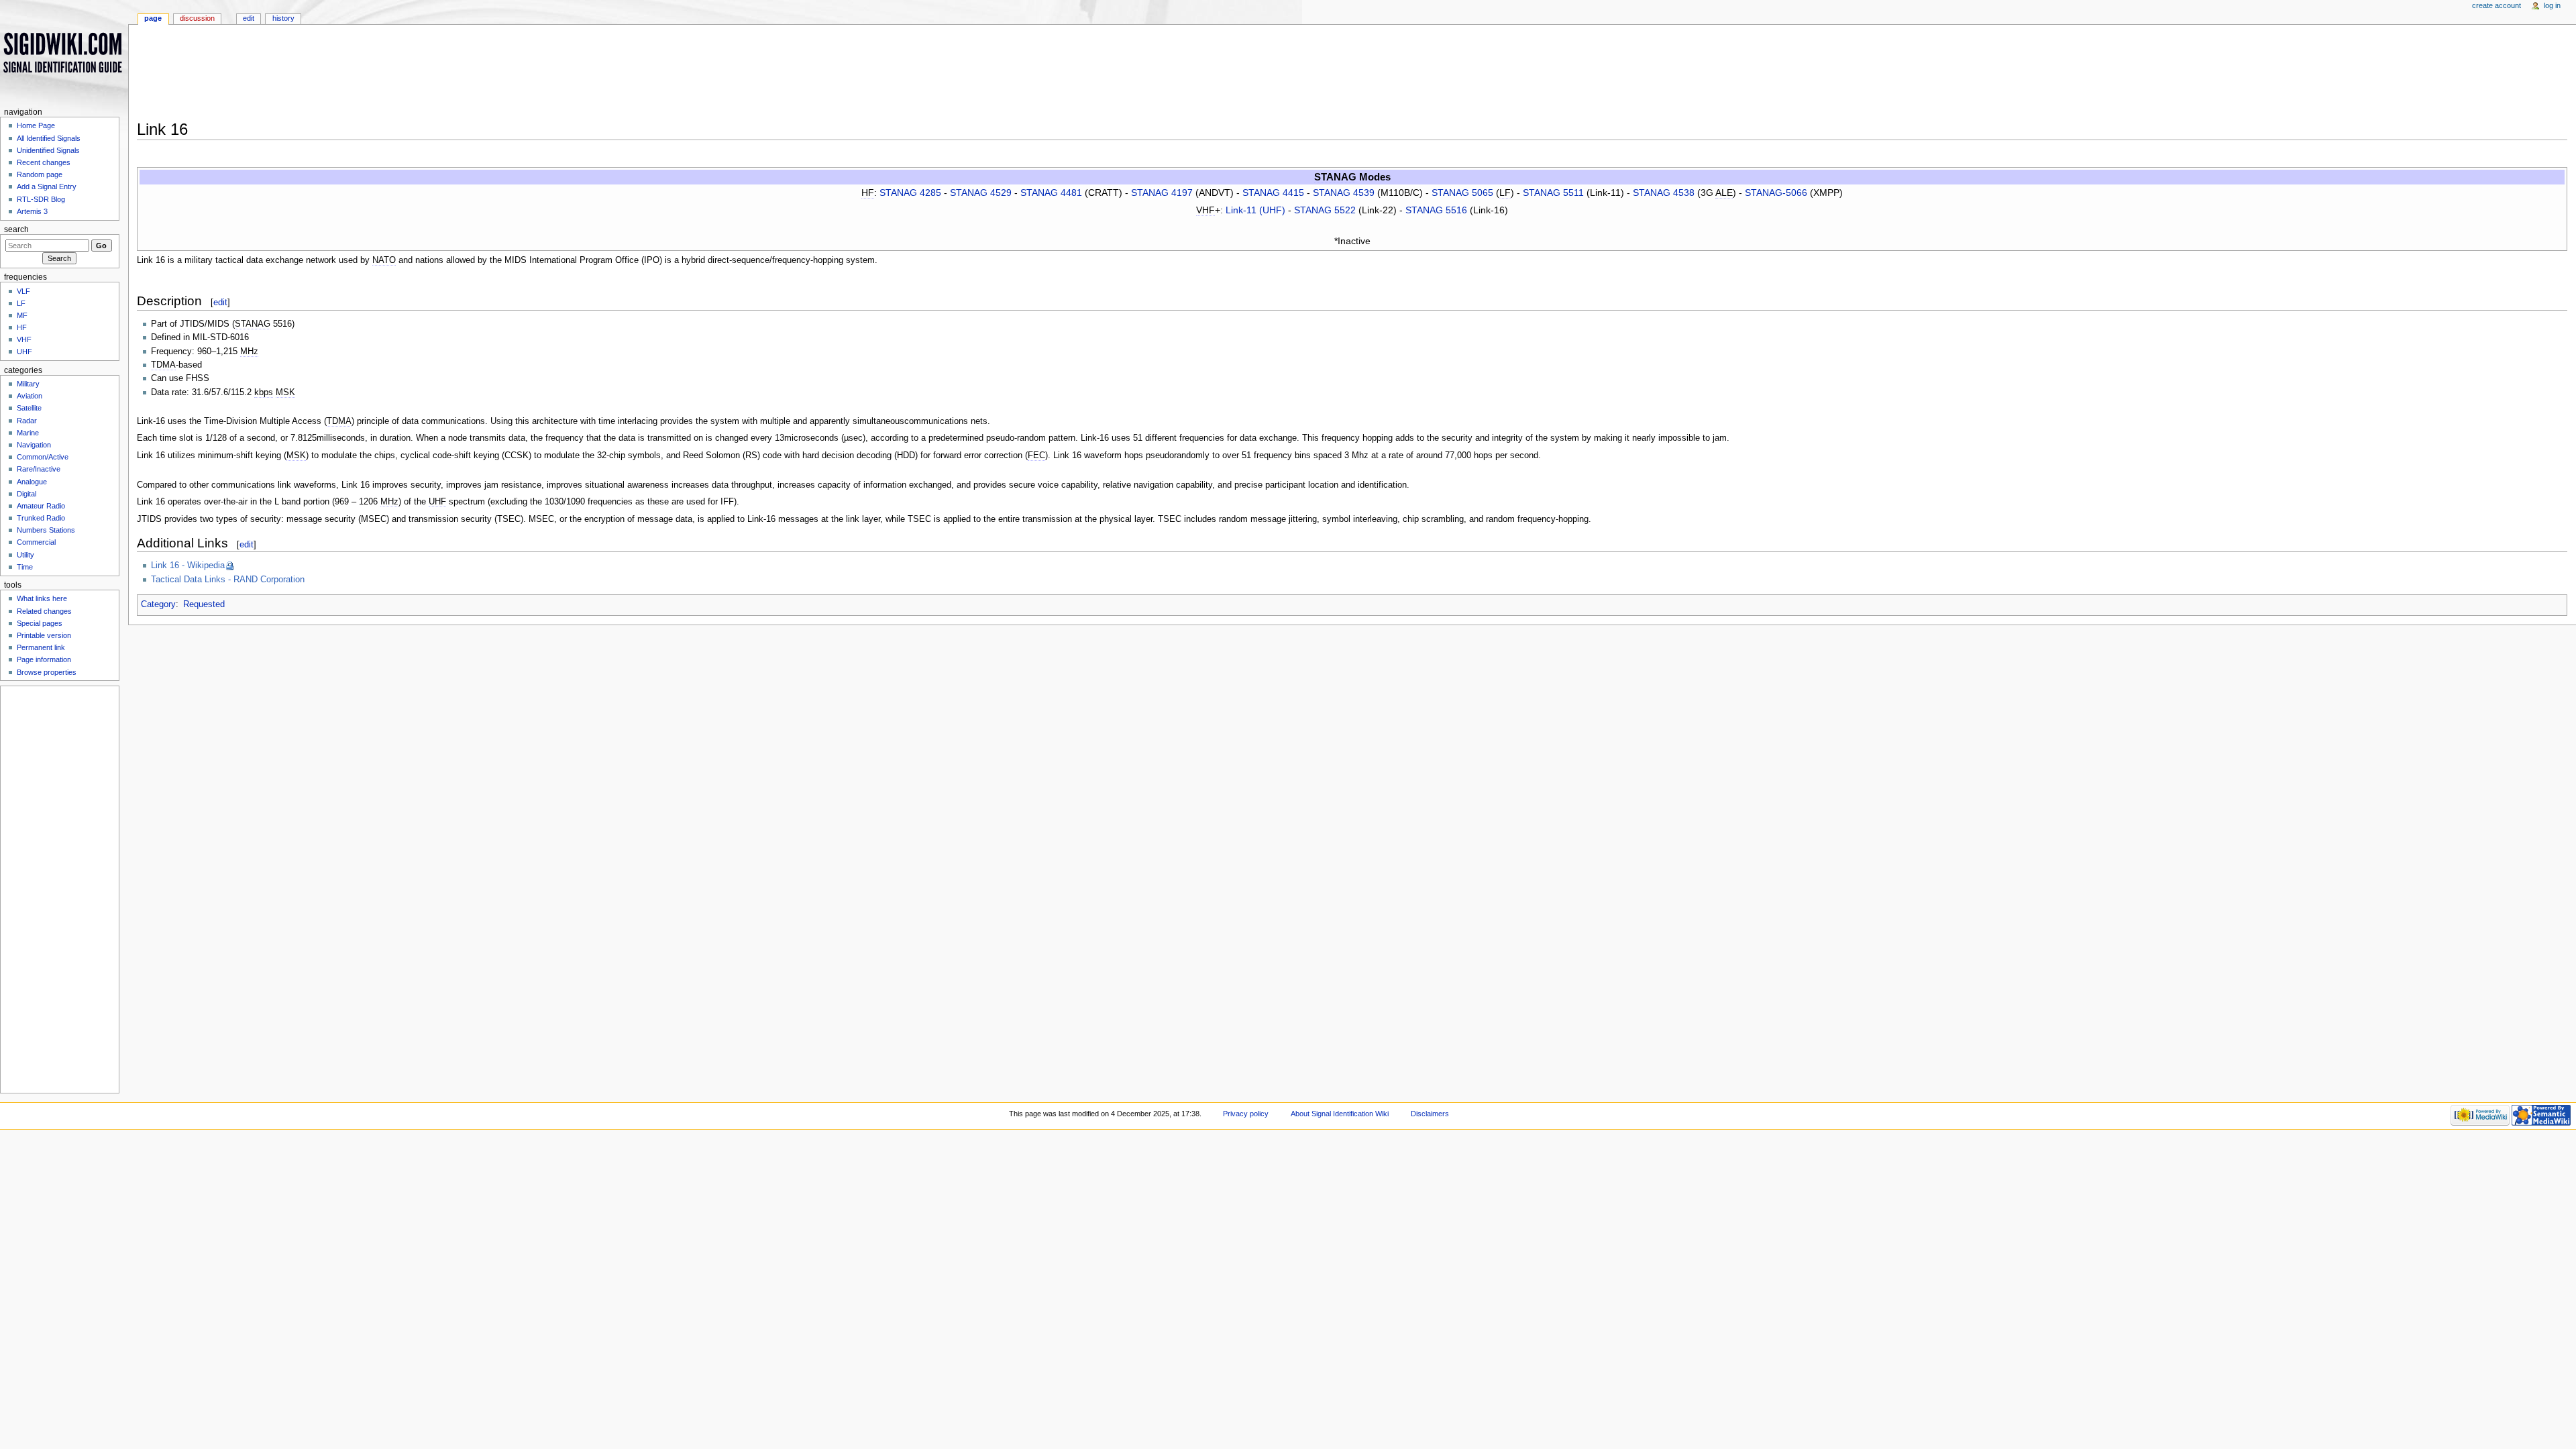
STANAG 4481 (1051, 193)
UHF (24, 352)
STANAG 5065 (1462, 193)
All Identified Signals (49, 138)
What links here (42, 598)
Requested (204, 604)
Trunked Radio (41, 518)
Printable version (44, 635)
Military (28, 384)
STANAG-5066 (1776, 193)
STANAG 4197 (1162, 193)
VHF (24, 339)
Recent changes (44, 162)
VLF (23, 291)
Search (16, 229)
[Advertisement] (553, 76)
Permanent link (41, 647)
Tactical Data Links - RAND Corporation (228, 580)
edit (220, 302)
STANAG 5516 (1436, 210)
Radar (27, 421)
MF (22, 315)
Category (158, 604)
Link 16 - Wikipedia (188, 566)
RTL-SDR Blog (41, 199)
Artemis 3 (32, 211)
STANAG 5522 (1325, 210)
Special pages (40, 623)
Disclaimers (1430, 1114)
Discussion (197, 18)
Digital (26, 494)
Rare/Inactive (39, 469)
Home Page (36, 125)
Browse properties (47, 672)
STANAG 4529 (981, 193)
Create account (2497, 5)
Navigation (34, 445)
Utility (25, 555)
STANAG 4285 (910, 193)
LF (21, 303)
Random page (40, 174)
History (283, 18)
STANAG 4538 (1664, 193)
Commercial (36, 542)
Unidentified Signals (48, 150)
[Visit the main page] (64, 52)
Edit (249, 18)
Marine (28, 433)
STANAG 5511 (1553, 193)
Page (153, 18)
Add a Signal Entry (47, 186)
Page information (44, 659)
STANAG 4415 (1273, 193)
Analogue (32, 482)
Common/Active (43, 457)
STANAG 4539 (1344, 193)
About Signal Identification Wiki (1340, 1114)
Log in (2552, 5)
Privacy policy (1246, 1114)
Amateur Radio (41, 506)
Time (25, 567)
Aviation (30, 396)
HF (22, 327)
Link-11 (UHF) (1255, 210)
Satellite (29, 408)
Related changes (44, 611)
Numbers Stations (46, 530)
